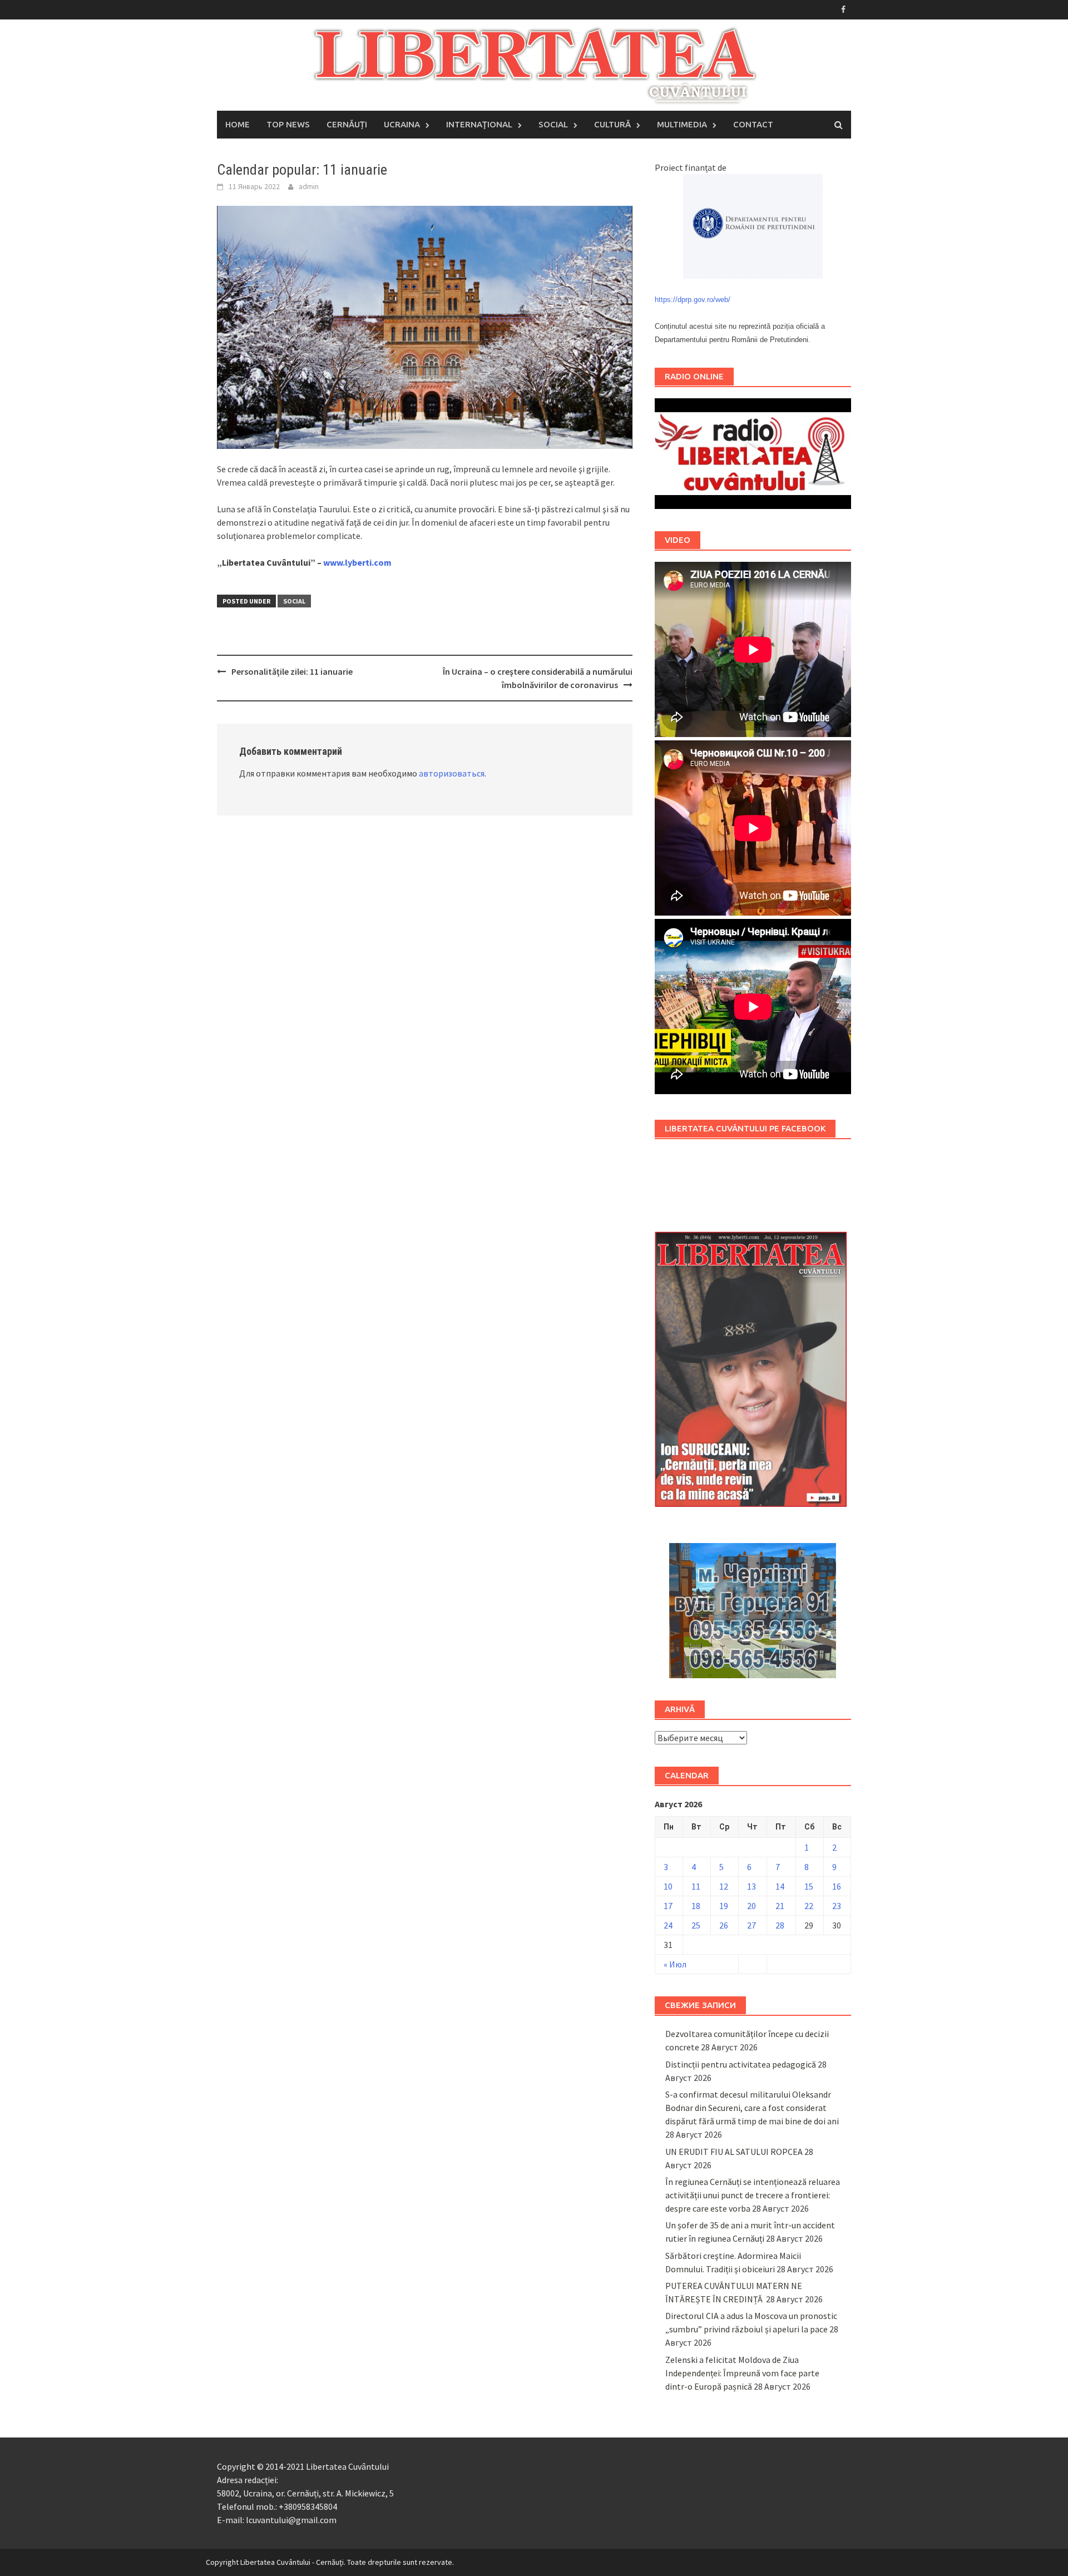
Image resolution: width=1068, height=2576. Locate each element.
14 (780, 1886)
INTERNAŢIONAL (479, 124)
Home (238, 124)
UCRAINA (402, 124)
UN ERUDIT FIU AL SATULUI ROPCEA (734, 2152)
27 (751, 1925)
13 (751, 1886)
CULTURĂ (612, 124)
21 (780, 1906)
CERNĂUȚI (347, 124)
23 (837, 1906)
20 (751, 1906)
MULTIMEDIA (682, 124)
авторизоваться (452, 773)
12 (724, 1886)
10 (668, 1886)
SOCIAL (553, 124)
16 (837, 1886)
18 (696, 1906)
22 (809, 1906)
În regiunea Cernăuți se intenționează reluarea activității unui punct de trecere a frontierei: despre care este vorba (753, 2195)
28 (780, 1925)
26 (724, 1925)
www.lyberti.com (357, 562)
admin (309, 186)
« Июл (675, 1964)
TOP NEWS (288, 124)
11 (696, 1886)
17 (668, 1906)
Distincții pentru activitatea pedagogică (741, 2064)
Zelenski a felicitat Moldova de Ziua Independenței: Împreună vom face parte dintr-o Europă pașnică (742, 2373)
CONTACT (753, 124)
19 (724, 1906)
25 (696, 1925)
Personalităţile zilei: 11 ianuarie (292, 671)
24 (668, 1925)
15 (809, 1886)
